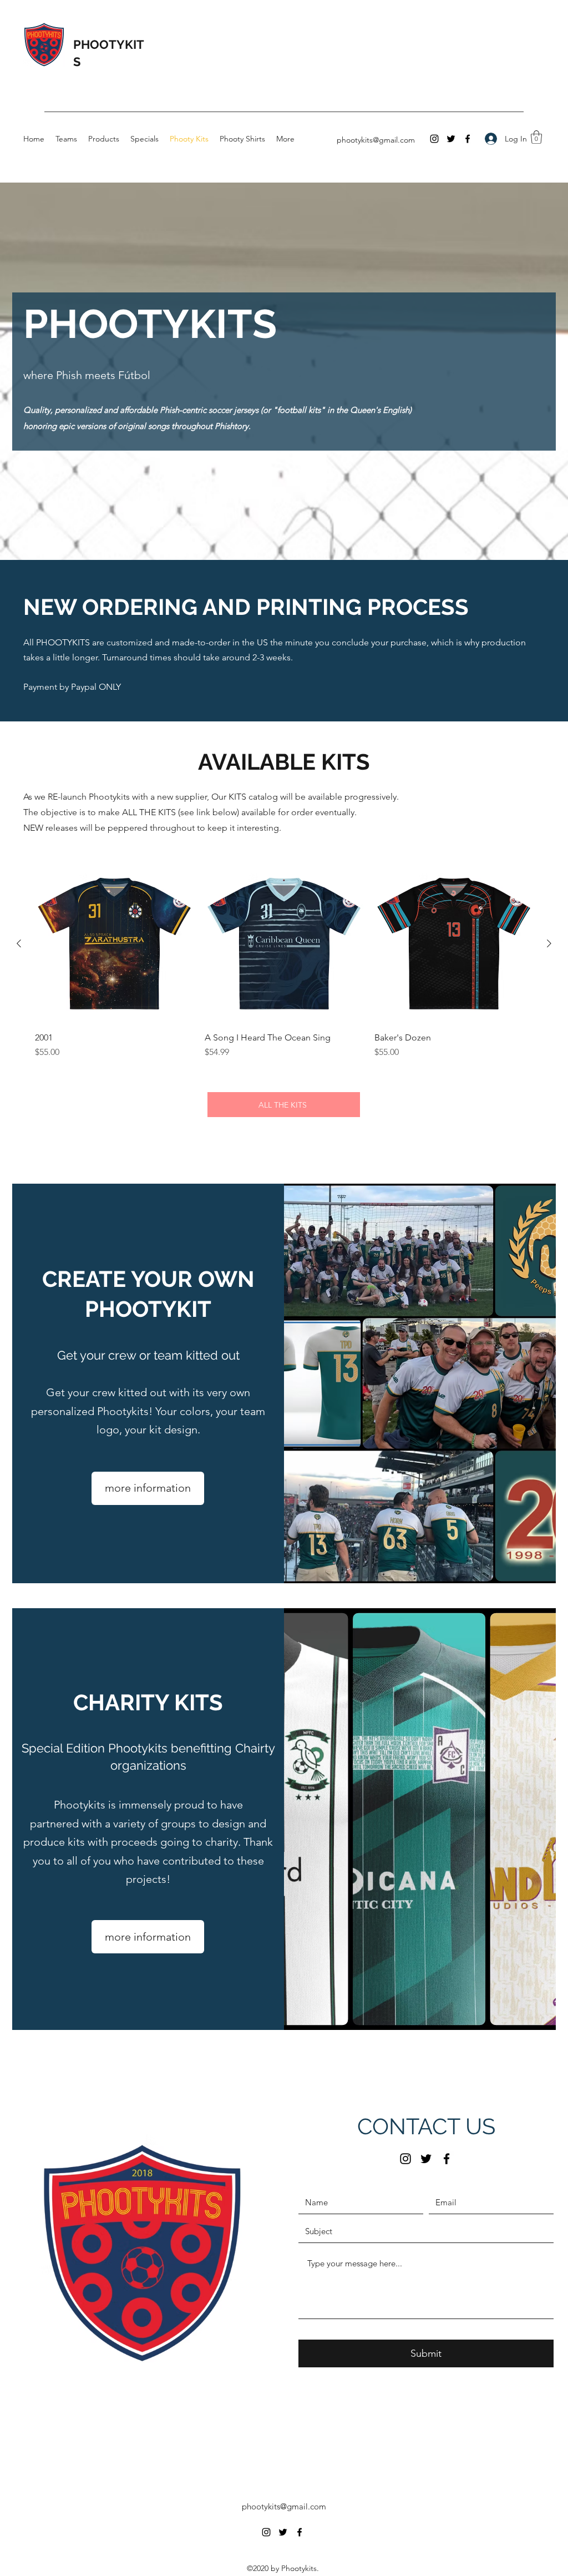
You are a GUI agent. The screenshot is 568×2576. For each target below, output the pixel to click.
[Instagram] (434, 139)
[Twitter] (451, 139)
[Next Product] (549, 943)
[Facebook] (468, 139)
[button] (536, 137)
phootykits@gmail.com (376, 140)
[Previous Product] (19, 943)
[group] (284, 962)
